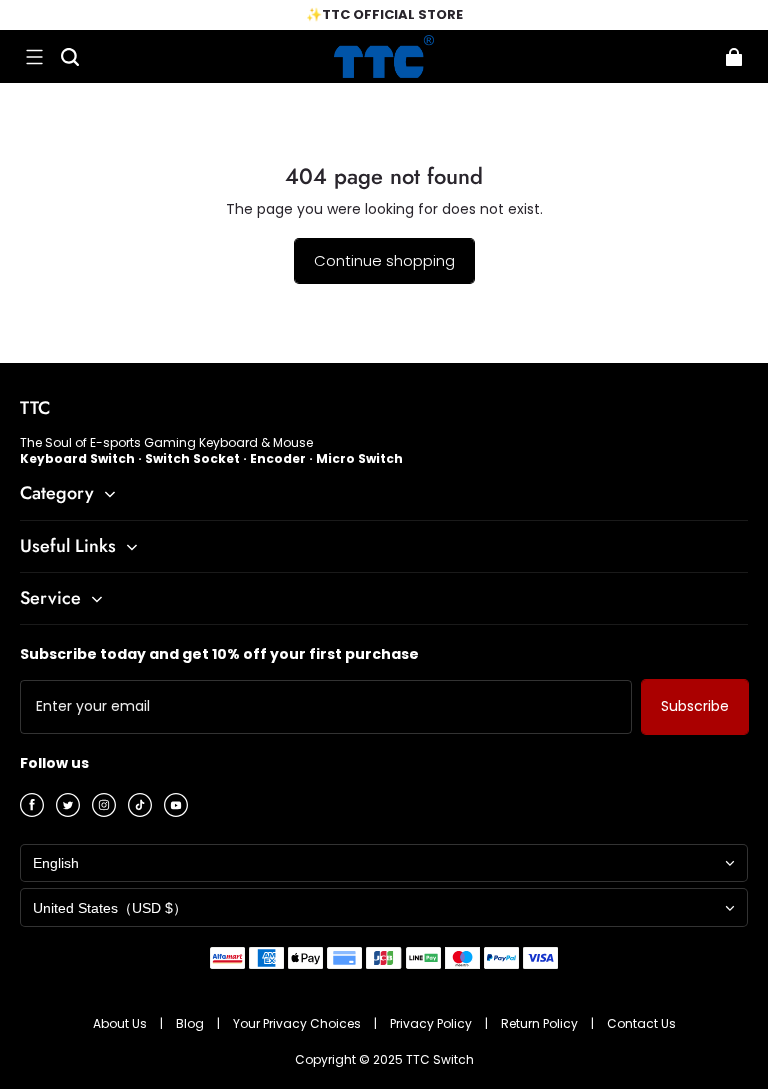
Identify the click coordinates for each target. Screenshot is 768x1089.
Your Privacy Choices (298, 1023)
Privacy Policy (432, 1023)
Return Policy (541, 1023)
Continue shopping (384, 260)
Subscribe (695, 706)
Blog (191, 1023)
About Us (121, 1023)
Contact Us (641, 1023)
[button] (34, 57)
